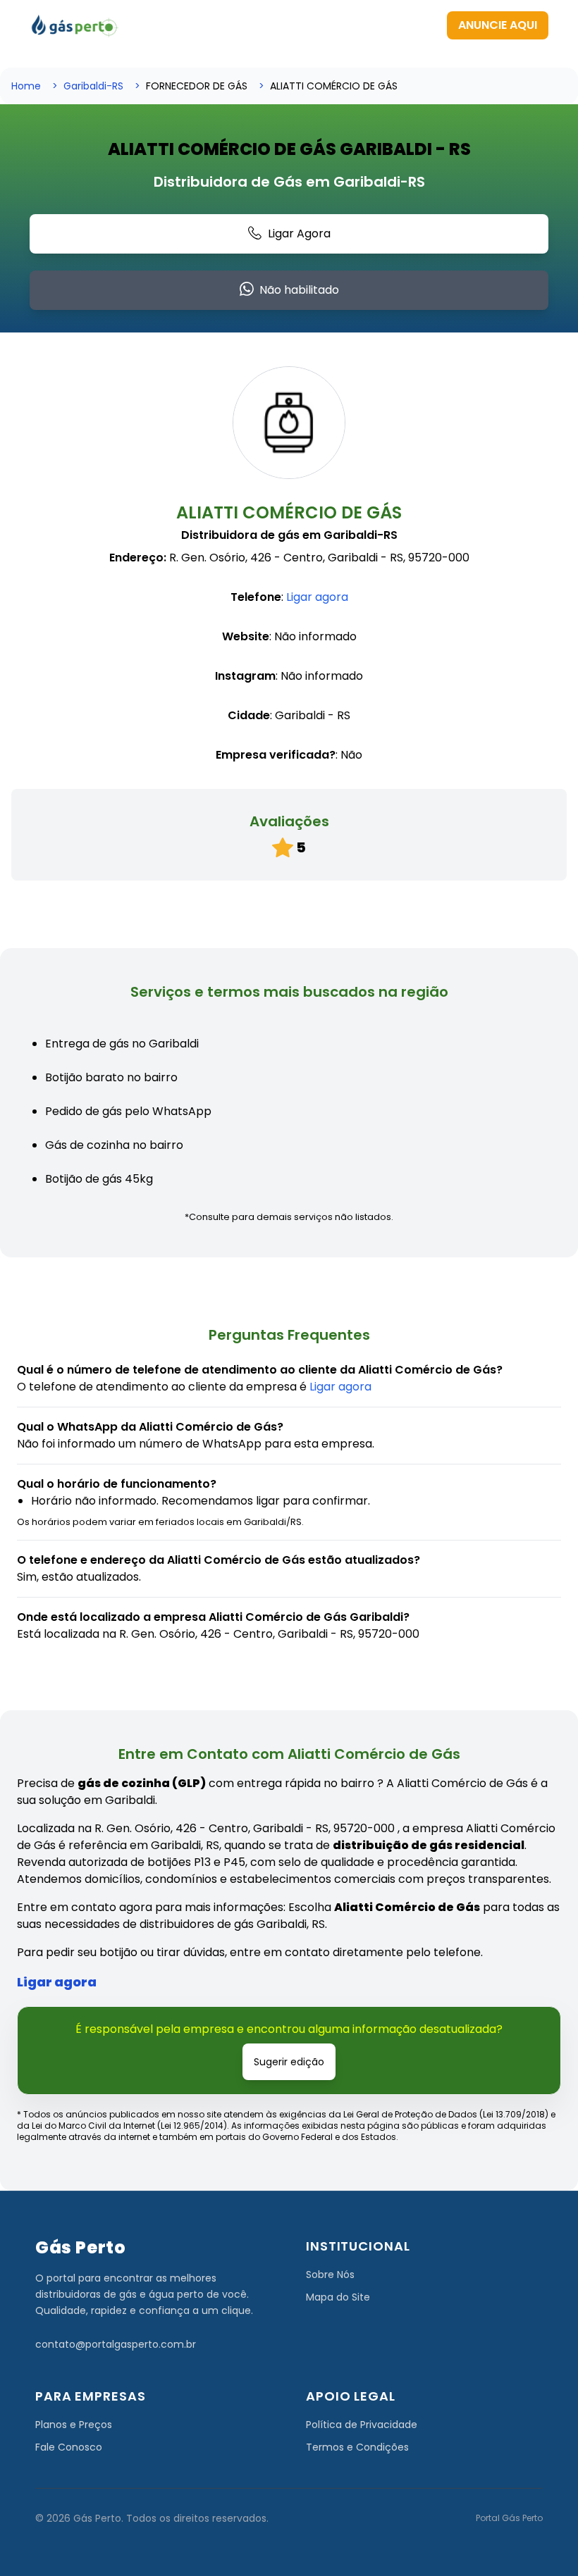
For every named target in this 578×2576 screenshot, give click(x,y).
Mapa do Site (338, 2297)
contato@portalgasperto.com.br (116, 2344)
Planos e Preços (74, 2425)
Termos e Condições (357, 2447)
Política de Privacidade (362, 2425)
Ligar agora (317, 597)
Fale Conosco (69, 2447)
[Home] (75, 25)
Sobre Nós (330, 2275)
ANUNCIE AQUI (498, 25)
